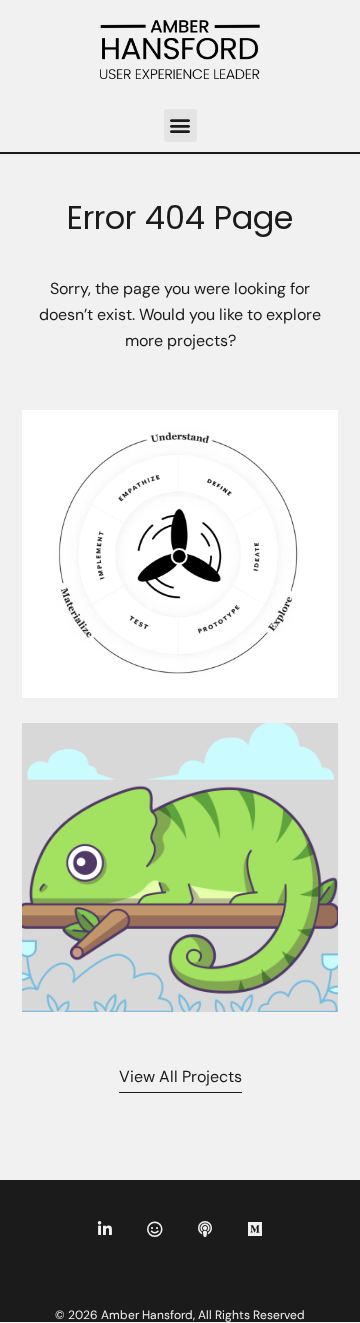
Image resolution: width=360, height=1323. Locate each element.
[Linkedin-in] (105, 1229)
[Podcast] (205, 1229)
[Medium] (255, 1229)
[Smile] (155, 1229)
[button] (180, 125)
